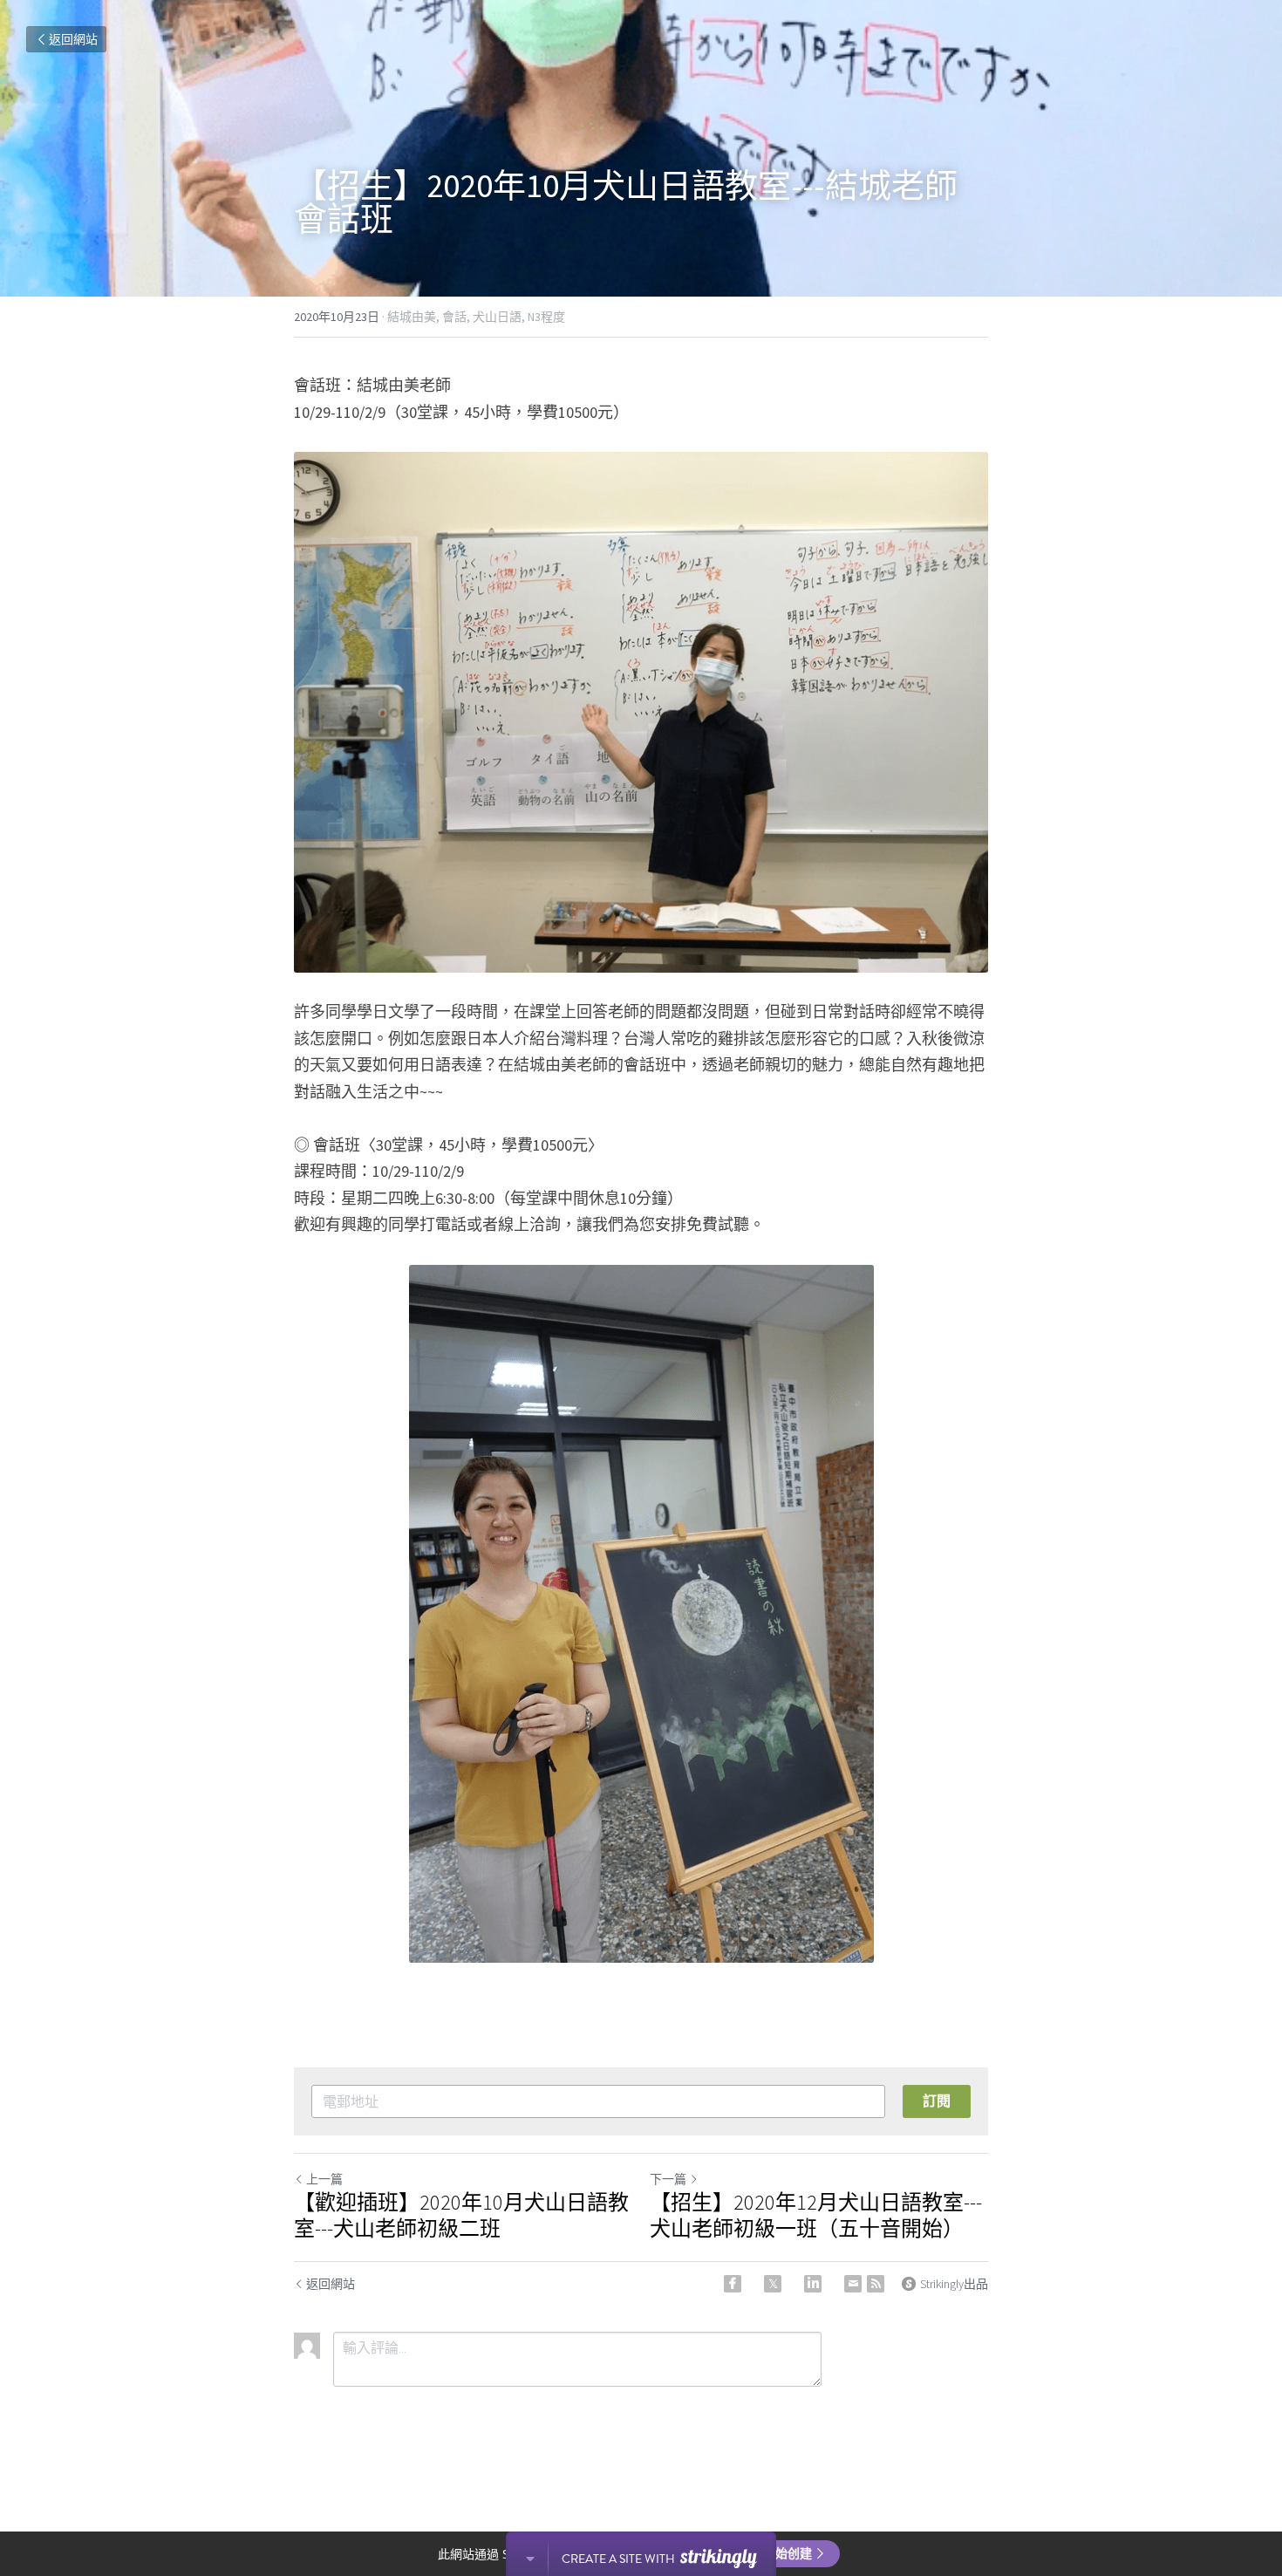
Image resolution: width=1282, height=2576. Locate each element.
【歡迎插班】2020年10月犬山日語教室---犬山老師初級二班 (461, 2216)
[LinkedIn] (813, 2284)
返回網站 (73, 39)
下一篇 (668, 2179)
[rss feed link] (876, 2284)
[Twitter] (773, 2284)
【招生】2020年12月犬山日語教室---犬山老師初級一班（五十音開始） (816, 2216)
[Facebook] (733, 2284)
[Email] (853, 2284)
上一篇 (324, 2179)
